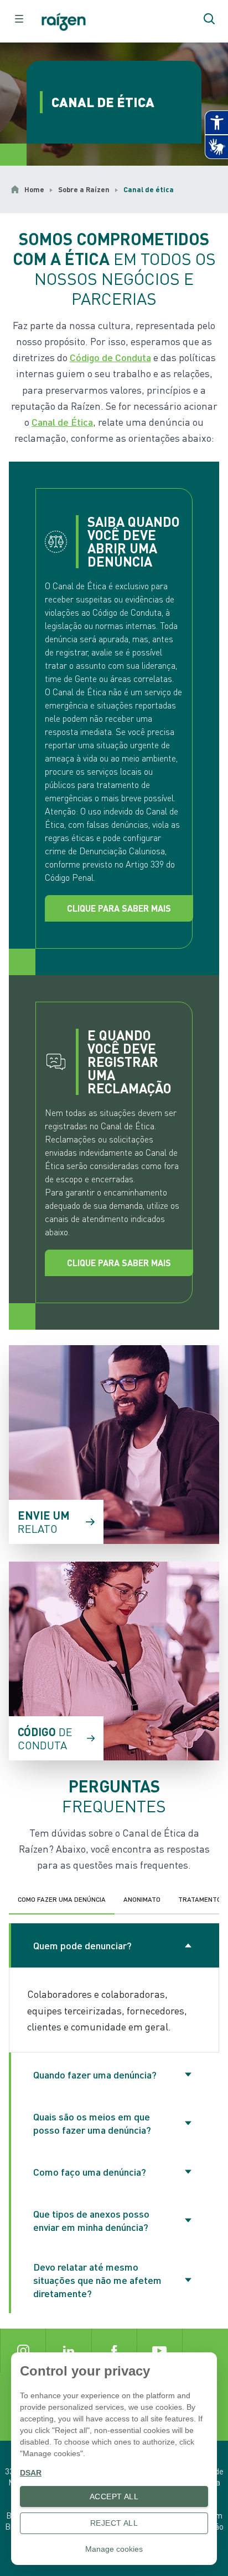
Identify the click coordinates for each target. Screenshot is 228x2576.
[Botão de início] (67, 22)
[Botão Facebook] (114, 2351)
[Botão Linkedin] (68, 2351)
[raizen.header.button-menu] (19, 19)
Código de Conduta (110, 357)
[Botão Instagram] (23, 2351)
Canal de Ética (62, 422)
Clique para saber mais (119, 908)
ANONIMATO (142, 1899)
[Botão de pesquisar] (209, 19)
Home (34, 189)
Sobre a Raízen (84, 189)
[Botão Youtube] (159, 2351)
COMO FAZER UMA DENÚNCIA (62, 1899)
